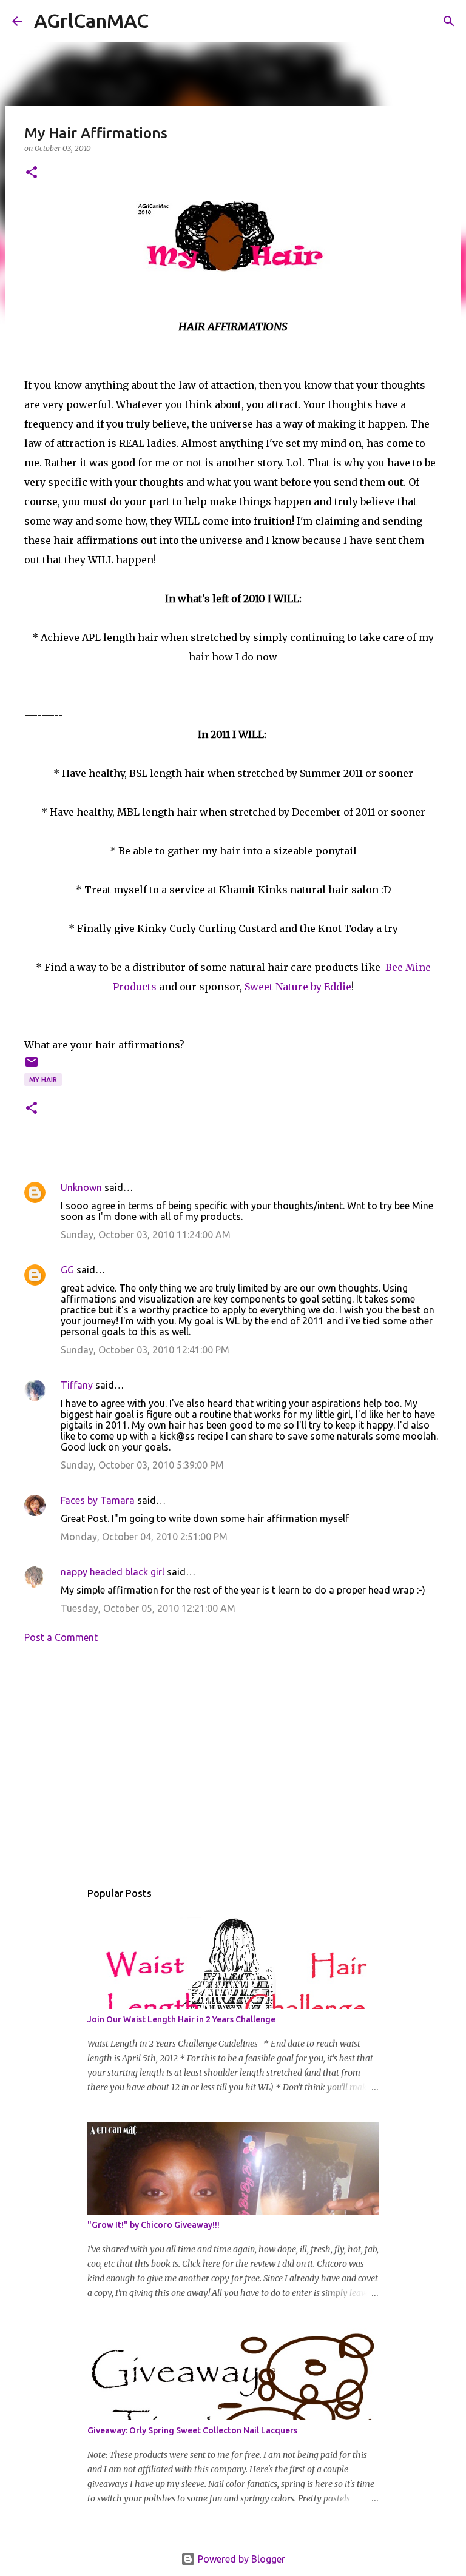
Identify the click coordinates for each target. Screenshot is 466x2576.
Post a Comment (61, 1637)
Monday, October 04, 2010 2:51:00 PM (144, 1537)
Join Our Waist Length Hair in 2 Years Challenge (181, 2019)
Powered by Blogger (240, 2559)
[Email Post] (32, 1066)
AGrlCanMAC (91, 21)
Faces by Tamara (98, 1500)
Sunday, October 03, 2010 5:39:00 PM (142, 1465)
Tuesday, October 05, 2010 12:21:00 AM (148, 1608)
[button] (32, 173)
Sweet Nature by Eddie (298, 987)
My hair (43, 1080)
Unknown (81, 1187)
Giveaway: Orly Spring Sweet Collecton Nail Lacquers (192, 2430)
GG (67, 1270)
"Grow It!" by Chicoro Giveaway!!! (154, 2225)
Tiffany (77, 1385)
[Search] (166, 21)
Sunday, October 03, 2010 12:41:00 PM (145, 1350)
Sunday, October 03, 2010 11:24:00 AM (146, 1235)
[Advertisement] (233, 1765)
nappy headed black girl (113, 1572)
